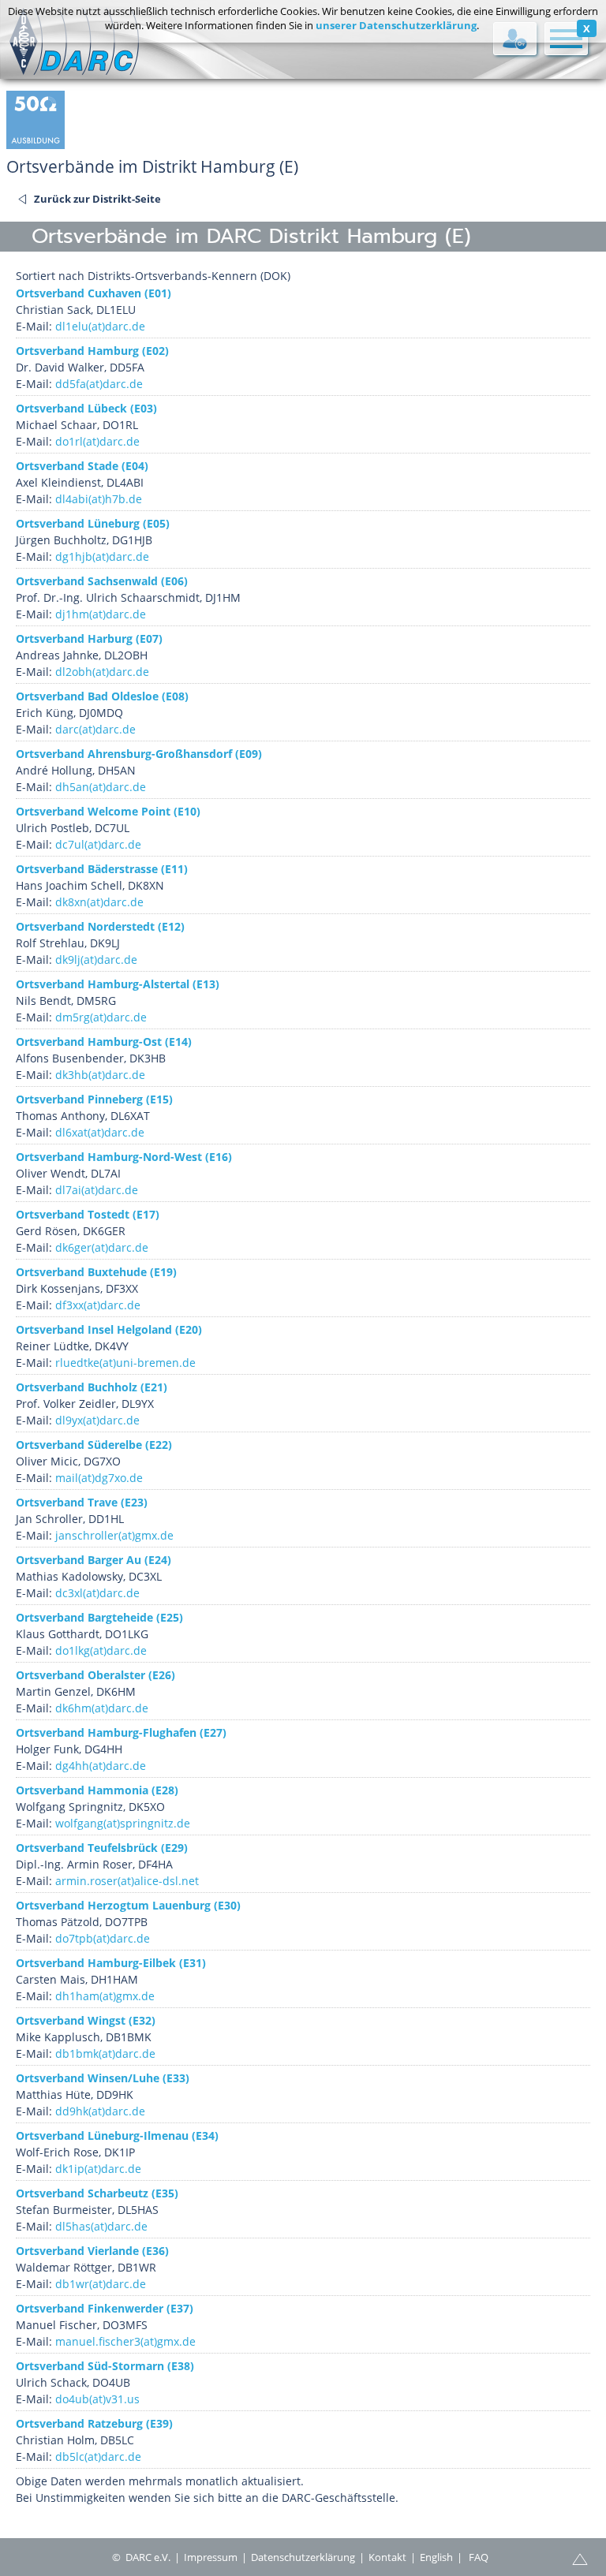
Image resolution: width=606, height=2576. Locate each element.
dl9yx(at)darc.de (97, 1420)
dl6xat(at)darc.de (100, 1132)
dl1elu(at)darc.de (100, 326)
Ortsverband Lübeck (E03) (86, 408)
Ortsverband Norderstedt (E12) (100, 926)
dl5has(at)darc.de (101, 2226)
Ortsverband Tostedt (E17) (88, 1214)
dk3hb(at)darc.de (100, 1075)
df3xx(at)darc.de (98, 1305)
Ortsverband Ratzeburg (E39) (94, 2423)
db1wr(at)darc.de (101, 2284)
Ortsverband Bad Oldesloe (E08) (102, 696)
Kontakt (387, 2557)
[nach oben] (580, 2558)
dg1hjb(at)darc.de (102, 556)
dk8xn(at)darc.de (99, 902)
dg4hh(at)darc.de (101, 1766)
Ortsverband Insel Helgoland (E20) (109, 1329)
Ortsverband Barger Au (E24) (94, 1560)
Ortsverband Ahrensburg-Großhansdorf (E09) (139, 754)
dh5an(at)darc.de (101, 787)
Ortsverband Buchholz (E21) (92, 1387)
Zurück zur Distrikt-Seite (97, 199)
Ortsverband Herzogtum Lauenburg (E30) (128, 1905)
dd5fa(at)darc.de (99, 384)
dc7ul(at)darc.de (98, 844)
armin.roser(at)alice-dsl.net (127, 1881)
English (436, 2557)
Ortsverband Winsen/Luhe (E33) (103, 2078)
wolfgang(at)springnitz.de (123, 1823)
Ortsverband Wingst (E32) (86, 2020)
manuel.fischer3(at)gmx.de (125, 2341)
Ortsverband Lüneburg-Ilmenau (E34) (117, 2135)
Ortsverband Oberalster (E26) (95, 1675)
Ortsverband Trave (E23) (82, 1502)
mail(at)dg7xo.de (99, 1478)
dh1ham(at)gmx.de (105, 1996)
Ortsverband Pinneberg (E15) (94, 1099)
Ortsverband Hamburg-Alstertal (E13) (118, 984)
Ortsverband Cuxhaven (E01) (94, 293)
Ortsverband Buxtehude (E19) (96, 1272)
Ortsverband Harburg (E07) (89, 638)
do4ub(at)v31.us (97, 2399)
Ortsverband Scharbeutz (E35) (97, 2193)
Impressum (211, 2557)
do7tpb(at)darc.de (103, 1938)
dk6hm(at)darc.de (102, 1708)
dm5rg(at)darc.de (101, 1017)
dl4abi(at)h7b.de (99, 499)
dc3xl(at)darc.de (97, 1593)
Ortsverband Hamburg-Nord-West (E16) (124, 1157)
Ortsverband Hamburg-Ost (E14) (104, 1042)
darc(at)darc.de (95, 729)
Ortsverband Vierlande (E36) (92, 2251)
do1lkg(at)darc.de (101, 1650)
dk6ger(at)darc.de (102, 1247)
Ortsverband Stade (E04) (82, 466)
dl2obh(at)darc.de (102, 672)
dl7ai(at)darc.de (97, 1190)
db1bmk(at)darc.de (105, 2053)
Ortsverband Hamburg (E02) (92, 351)
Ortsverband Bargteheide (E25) (99, 1617)
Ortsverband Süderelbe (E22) (94, 1445)
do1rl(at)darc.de (97, 441)
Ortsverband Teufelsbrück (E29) (102, 1848)
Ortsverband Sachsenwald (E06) (102, 581)
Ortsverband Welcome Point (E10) (108, 811)
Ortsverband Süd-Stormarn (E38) (105, 2366)
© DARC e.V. (141, 2557)
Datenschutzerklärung (303, 2557)
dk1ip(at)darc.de (98, 2169)
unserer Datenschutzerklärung (396, 25)
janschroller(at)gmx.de (114, 1535)
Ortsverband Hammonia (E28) (97, 1790)
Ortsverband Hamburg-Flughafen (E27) (121, 1732)
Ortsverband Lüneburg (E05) (93, 523)
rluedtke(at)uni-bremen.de (125, 1363)
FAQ (479, 2557)
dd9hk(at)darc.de (100, 2111)
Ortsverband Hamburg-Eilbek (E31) (111, 1963)
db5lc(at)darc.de (98, 2457)
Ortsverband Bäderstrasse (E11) (102, 869)
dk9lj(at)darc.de (96, 959)
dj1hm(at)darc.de (101, 614)
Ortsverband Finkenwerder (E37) (105, 2308)
